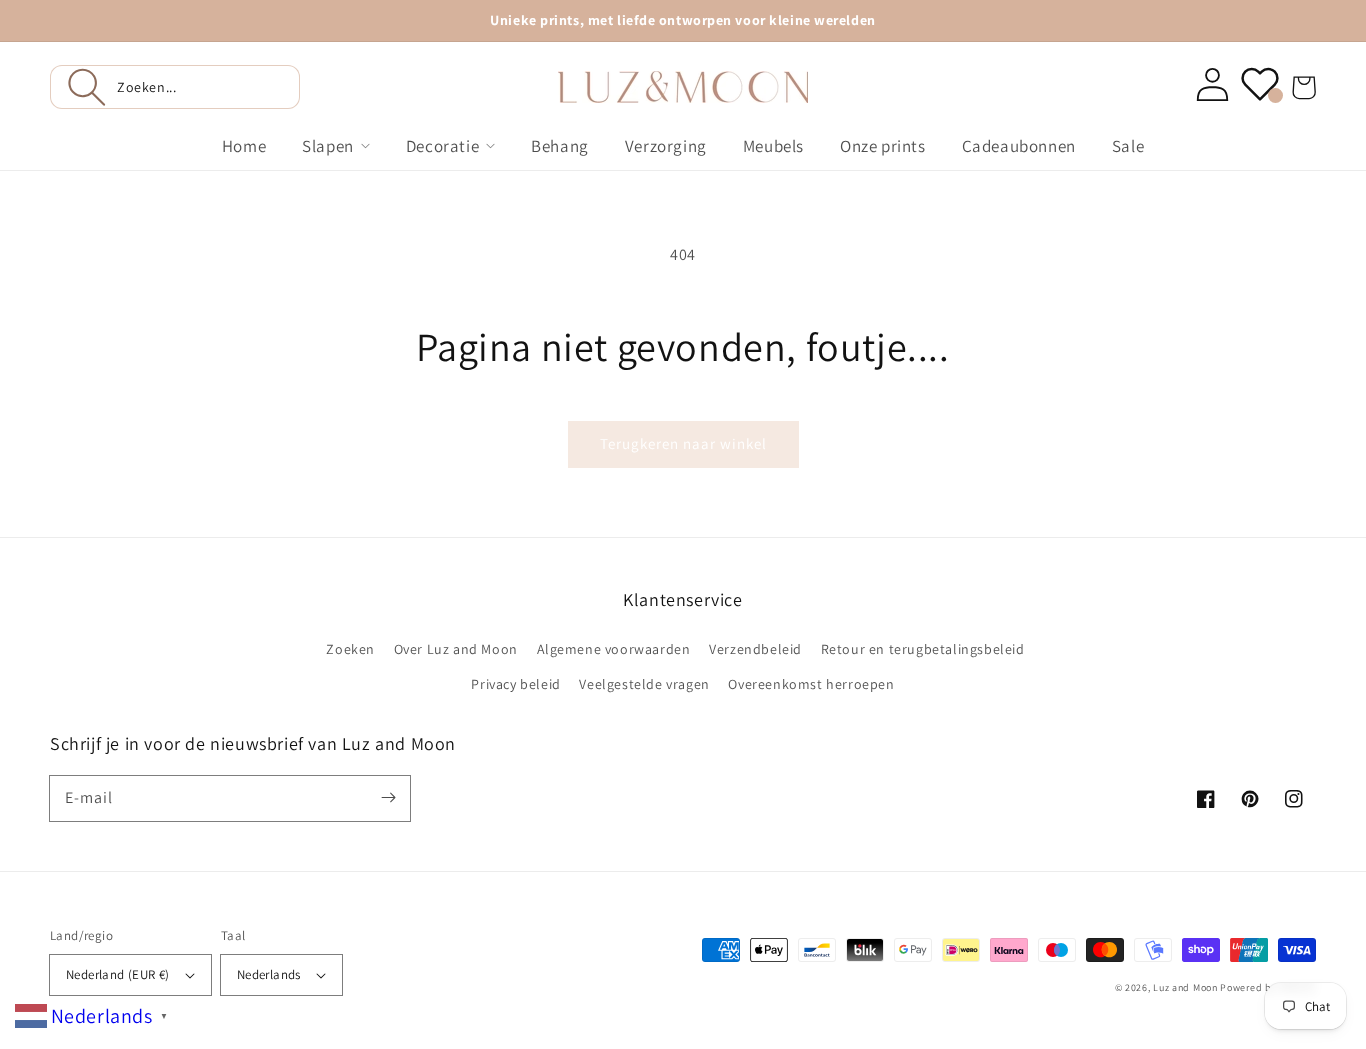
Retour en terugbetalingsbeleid (923, 649)
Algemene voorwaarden (614, 649)
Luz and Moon (1185, 987)
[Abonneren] (388, 798)
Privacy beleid (515, 684)
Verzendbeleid (755, 649)
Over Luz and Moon (456, 649)
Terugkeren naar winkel (683, 443)
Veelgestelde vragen (644, 684)
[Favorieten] (1260, 84)
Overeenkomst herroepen (811, 684)
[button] (175, 87)
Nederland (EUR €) (118, 974)
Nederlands (269, 974)
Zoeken (350, 649)
